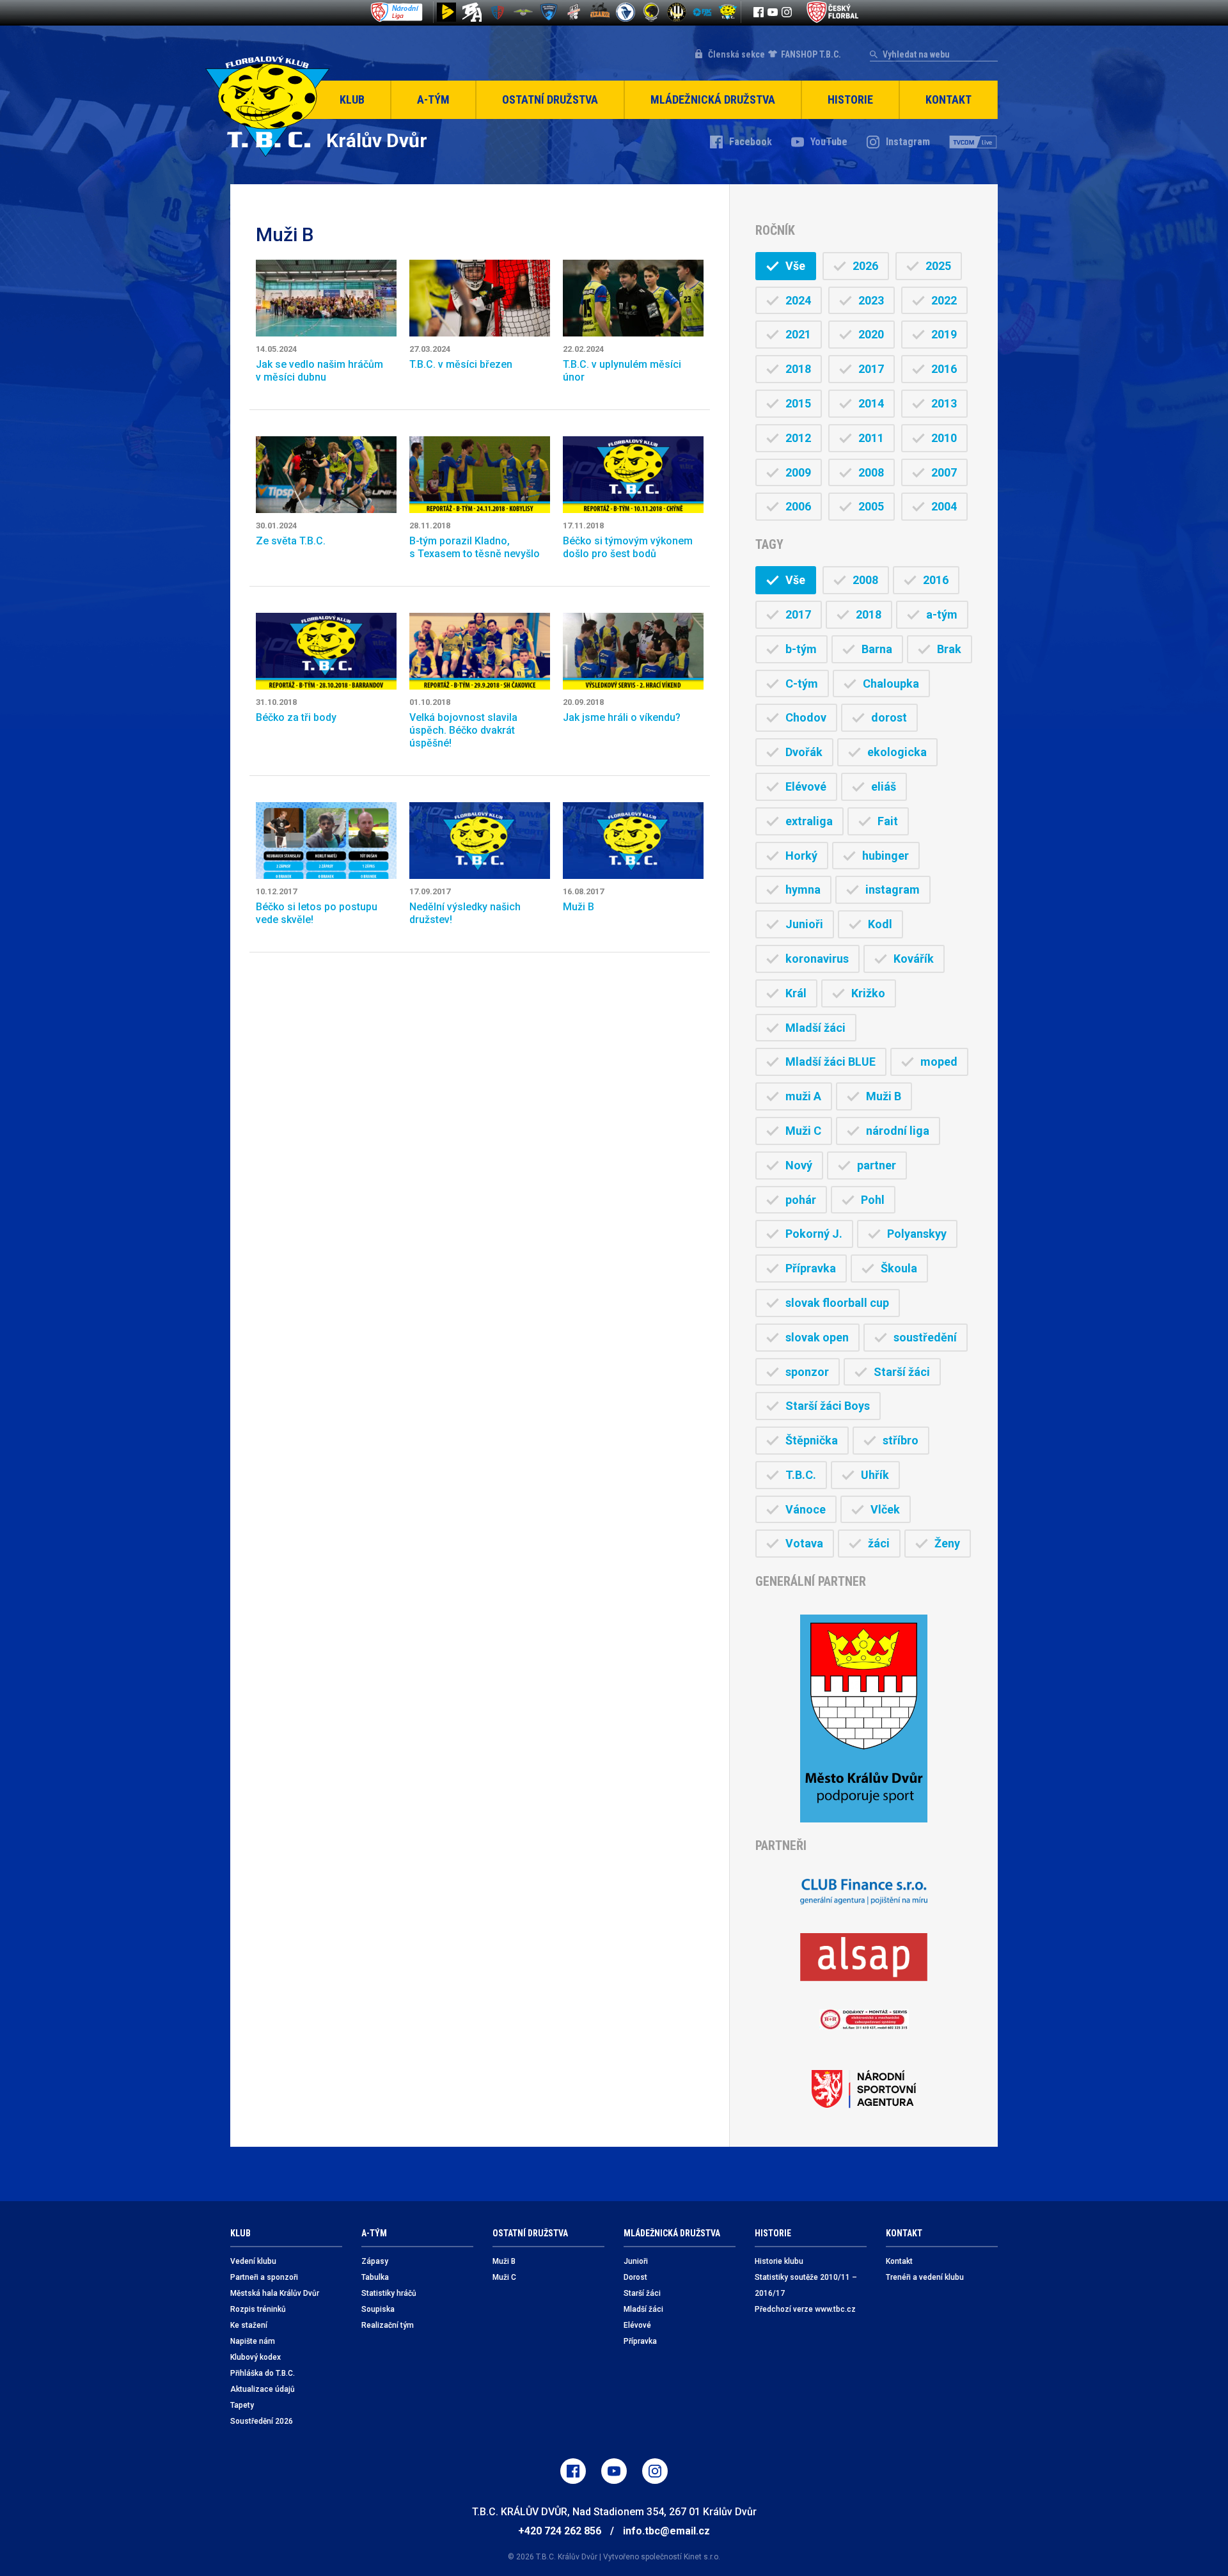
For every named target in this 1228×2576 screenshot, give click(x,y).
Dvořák (804, 752)
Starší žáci (902, 1372)
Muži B (884, 1096)
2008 (871, 472)
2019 (944, 334)
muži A (803, 1096)
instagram (893, 889)
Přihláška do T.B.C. (263, 2373)
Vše (795, 266)
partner (877, 1165)
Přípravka (811, 1268)
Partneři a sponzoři (264, 2277)
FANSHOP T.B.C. (811, 54)
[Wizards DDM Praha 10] (600, 12)
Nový (799, 1165)
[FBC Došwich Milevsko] (549, 12)
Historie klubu (779, 2261)
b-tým (801, 649)
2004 (944, 506)
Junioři (804, 924)
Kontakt (949, 99)
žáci (879, 1543)
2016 (944, 369)
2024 (798, 300)
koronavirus (817, 959)
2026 (865, 266)
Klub (352, 99)
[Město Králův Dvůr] (864, 1719)
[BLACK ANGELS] (472, 12)
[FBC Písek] (523, 12)
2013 (944, 403)
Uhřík (875, 1475)
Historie (850, 99)
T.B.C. (801, 1475)
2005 (871, 506)
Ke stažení (249, 2325)
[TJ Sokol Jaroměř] (626, 12)
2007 (944, 472)
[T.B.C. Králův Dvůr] (728, 12)
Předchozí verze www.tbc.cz (805, 2309)
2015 (798, 403)
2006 (798, 506)
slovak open (817, 1337)
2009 (798, 472)
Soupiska (378, 2309)
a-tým (942, 614)
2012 (798, 438)
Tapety (242, 2405)
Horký (801, 856)
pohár (801, 1200)
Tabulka (375, 2277)
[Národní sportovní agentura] (864, 2089)
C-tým (802, 684)
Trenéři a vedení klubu (925, 2277)
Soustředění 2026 (262, 2421)
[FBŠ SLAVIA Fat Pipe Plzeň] (574, 12)
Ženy (947, 1543)
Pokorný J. (814, 1234)
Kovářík (914, 959)
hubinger (886, 856)
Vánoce (806, 1509)
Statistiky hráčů (389, 2293)
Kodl (880, 924)
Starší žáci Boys (828, 1406)
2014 (871, 403)
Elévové (806, 786)
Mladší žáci (815, 1028)
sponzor (807, 1372)
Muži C (803, 1131)
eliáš (884, 786)
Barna (877, 649)
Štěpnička (812, 1440)
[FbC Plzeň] (702, 12)
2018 (798, 369)
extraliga (809, 821)
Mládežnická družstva (713, 99)
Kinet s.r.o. (702, 2557)
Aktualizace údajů (263, 2389)
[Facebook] (759, 12)
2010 (944, 438)
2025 (938, 266)
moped (939, 1062)
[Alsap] (864, 1957)
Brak (949, 649)
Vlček (885, 1509)
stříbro (901, 1440)
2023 (871, 300)
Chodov (806, 717)
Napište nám (253, 2341)
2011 (871, 438)
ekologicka (897, 752)
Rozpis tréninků (258, 2309)
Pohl (873, 1200)
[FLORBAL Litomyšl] (498, 12)
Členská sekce (736, 54)
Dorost (635, 2277)
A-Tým (433, 99)
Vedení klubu (253, 2261)
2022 (944, 300)
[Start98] (446, 12)
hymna (803, 889)
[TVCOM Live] (973, 142)
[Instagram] (787, 12)
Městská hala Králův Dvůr (275, 2293)
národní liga (898, 1131)
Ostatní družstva (550, 99)
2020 (871, 334)
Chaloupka (891, 684)
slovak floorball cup (837, 1303)
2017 (871, 369)
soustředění (925, 1337)
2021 (798, 334)
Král (796, 993)
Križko (868, 993)
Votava (804, 1543)
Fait (888, 821)
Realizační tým (388, 2325)
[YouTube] (773, 12)
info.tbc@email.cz (666, 2531)
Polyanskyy (917, 1234)
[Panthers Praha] (651, 12)
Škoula (899, 1268)
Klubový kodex (256, 2357)
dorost (889, 717)
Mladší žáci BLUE (830, 1062)
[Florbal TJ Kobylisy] (677, 12)
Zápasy (375, 2261)
